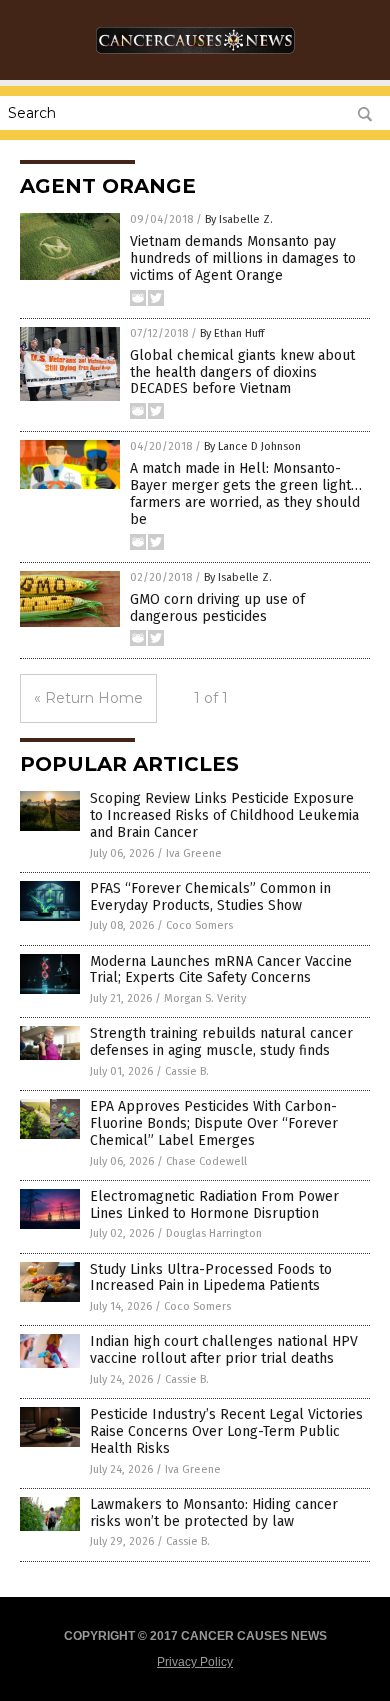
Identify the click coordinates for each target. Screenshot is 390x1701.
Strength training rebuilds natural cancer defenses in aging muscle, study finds (221, 1042)
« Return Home (88, 698)
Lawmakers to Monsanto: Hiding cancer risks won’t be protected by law (214, 1513)
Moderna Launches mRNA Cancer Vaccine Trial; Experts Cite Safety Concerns (221, 970)
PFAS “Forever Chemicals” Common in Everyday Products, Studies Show (210, 897)
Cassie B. (187, 1071)
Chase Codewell (206, 1161)
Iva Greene (194, 853)
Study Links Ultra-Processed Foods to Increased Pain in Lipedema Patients (211, 1278)
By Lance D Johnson (252, 446)
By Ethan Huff (232, 333)
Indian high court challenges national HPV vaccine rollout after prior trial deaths (224, 1350)
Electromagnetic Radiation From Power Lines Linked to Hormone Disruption (214, 1205)
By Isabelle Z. (239, 219)
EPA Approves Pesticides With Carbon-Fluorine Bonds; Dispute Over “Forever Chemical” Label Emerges (214, 1123)
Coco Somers (199, 925)
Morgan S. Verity (205, 998)
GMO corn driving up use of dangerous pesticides (217, 608)
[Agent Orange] (195, 59)
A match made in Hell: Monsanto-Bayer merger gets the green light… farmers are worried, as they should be (246, 493)
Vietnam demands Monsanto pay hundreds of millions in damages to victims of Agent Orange (243, 258)
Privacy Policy (195, 1662)
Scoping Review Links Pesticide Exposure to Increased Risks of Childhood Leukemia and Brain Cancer (224, 815)
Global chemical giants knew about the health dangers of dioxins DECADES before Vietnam (242, 372)
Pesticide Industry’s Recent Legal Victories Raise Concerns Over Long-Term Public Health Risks (226, 1431)
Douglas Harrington (214, 1233)
